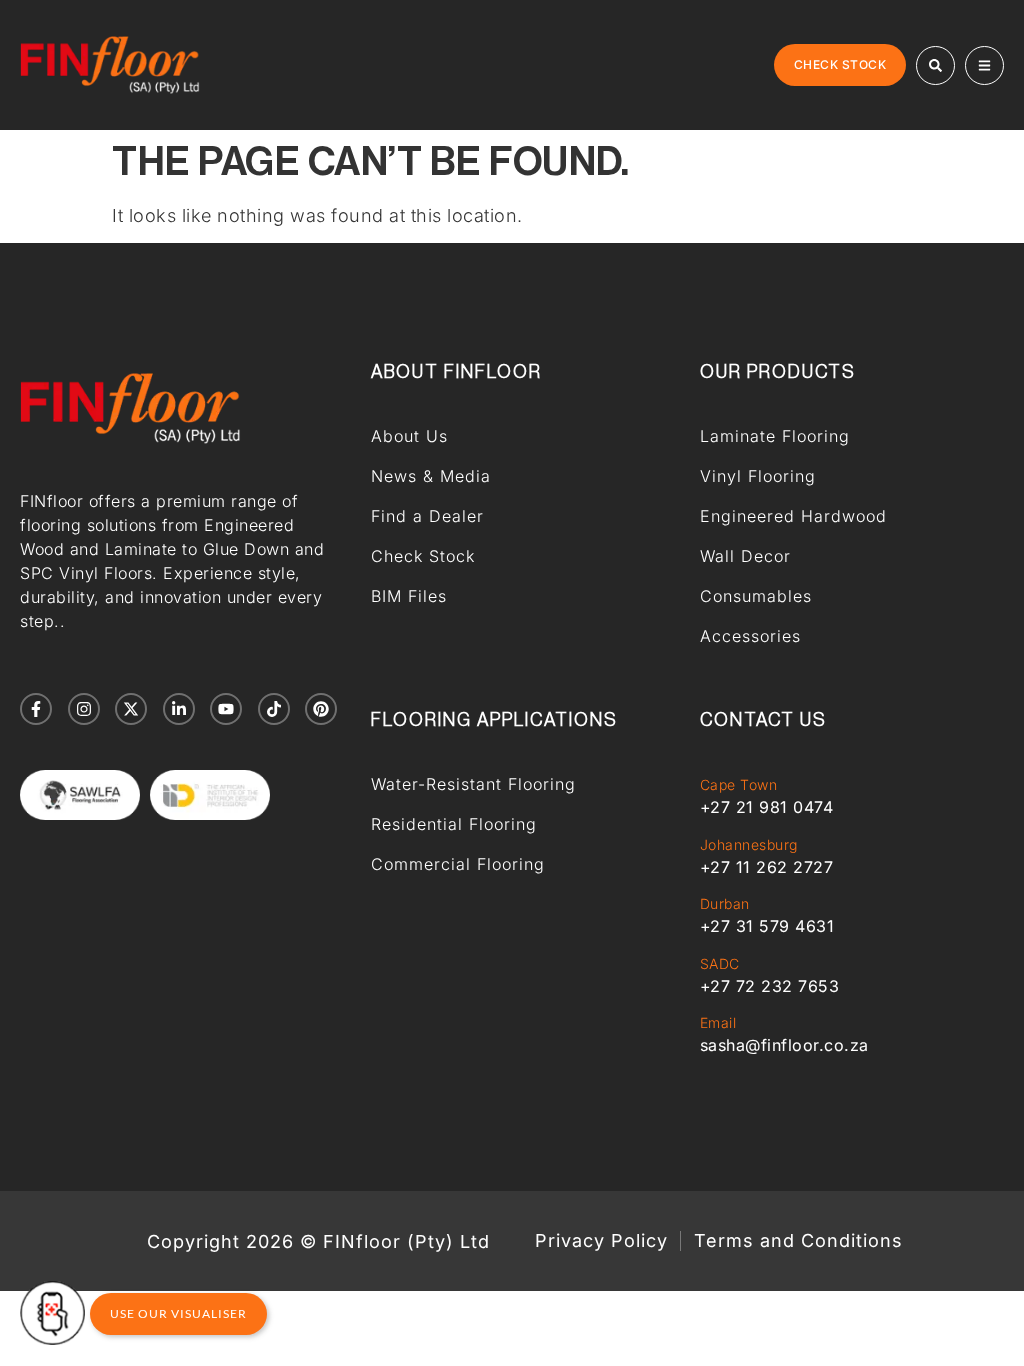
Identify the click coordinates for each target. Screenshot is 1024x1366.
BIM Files (409, 596)
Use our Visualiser (178, 1313)
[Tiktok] (274, 709)
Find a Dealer (427, 516)
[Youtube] (226, 709)
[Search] (935, 65)
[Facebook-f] (36, 709)
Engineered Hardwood (793, 516)
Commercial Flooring (458, 864)
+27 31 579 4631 (767, 926)
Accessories (750, 636)
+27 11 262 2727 (767, 867)
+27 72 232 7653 (770, 986)
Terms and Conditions (798, 1241)
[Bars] (984, 65)
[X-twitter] (131, 709)
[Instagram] (84, 709)
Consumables (756, 596)
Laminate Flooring (775, 436)
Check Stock (423, 556)
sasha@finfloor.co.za (784, 1045)
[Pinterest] (321, 709)
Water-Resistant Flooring (473, 784)
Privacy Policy (601, 1241)
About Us (409, 436)
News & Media (431, 476)
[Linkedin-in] (179, 709)
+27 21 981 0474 (767, 807)
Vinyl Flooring (758, 476)
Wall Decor (745, 556)
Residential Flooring (454, 824)
